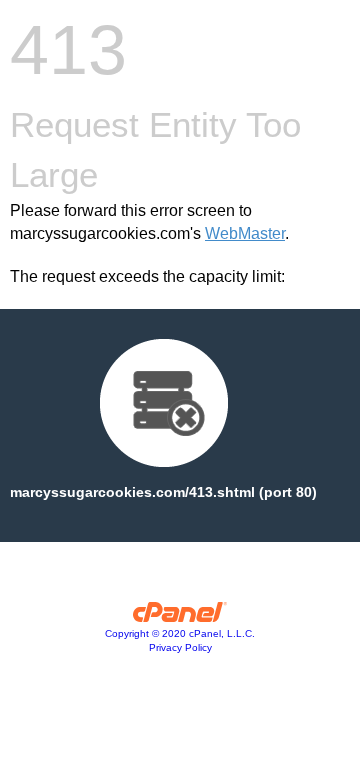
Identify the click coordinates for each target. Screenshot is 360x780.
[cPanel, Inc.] (180, 617)
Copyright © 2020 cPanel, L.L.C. (180, 633)
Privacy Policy (180, 647)
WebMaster (245, 233)
